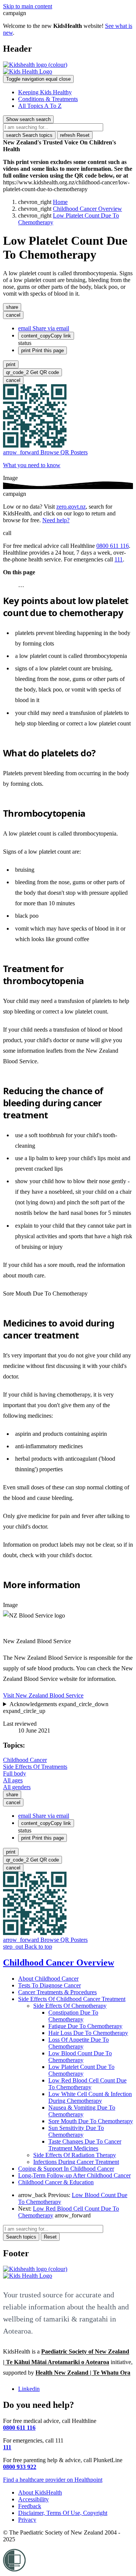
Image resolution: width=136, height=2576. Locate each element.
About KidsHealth (40, 2492)
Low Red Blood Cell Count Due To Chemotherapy (87, 2084)
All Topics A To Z (40, 106)
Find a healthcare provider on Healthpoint (53, 2480)
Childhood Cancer (25, 1760)
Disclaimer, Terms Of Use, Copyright (63, 2513)
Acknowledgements (56, 1707)
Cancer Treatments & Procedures (57, 1992)
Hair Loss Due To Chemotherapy (88, 2033)
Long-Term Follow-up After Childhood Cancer (74, 2175)
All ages (13, 1780)
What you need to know (32, 465)
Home (60, 202)
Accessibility (33, 2499)
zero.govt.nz (71, 507)
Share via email (44, 328)
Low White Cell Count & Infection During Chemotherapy (90, 2097)
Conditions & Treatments (48, 99)
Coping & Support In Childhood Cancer (66, 2169)
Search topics (29, 135)
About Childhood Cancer (48, 1979)
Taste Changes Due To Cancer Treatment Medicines (85, 2145)
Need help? (56, 520)
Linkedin (29, 2389)
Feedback (30, 2506)
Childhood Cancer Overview (87, 209)
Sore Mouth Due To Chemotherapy (45, 1293)
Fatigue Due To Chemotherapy (85, 2026)
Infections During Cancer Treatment (76, 2162)
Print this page (42, 350)
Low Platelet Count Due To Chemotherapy (81, 2070)
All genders (17, 1787)
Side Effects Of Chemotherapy (70, 2006)
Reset (75, 135)
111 (119, 559)
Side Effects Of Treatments (35, 1767)
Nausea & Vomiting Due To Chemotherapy (82, 2111)
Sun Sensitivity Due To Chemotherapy (76, 2131)
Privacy (27, 2520)
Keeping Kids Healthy (45, 92)
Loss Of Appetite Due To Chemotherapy (79, 2043)
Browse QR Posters (45, 452)
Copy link (46, 336)
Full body (15, 1773)
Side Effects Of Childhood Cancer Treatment (72, 1999)
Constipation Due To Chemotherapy (73, 2016)
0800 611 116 (113, 546)
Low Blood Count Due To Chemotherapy (80, 2057)
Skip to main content (28, 6)
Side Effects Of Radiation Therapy (75, 2155)
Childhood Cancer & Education (56, 2182)
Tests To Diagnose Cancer (49, 1985)
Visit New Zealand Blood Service (43, 1695)
